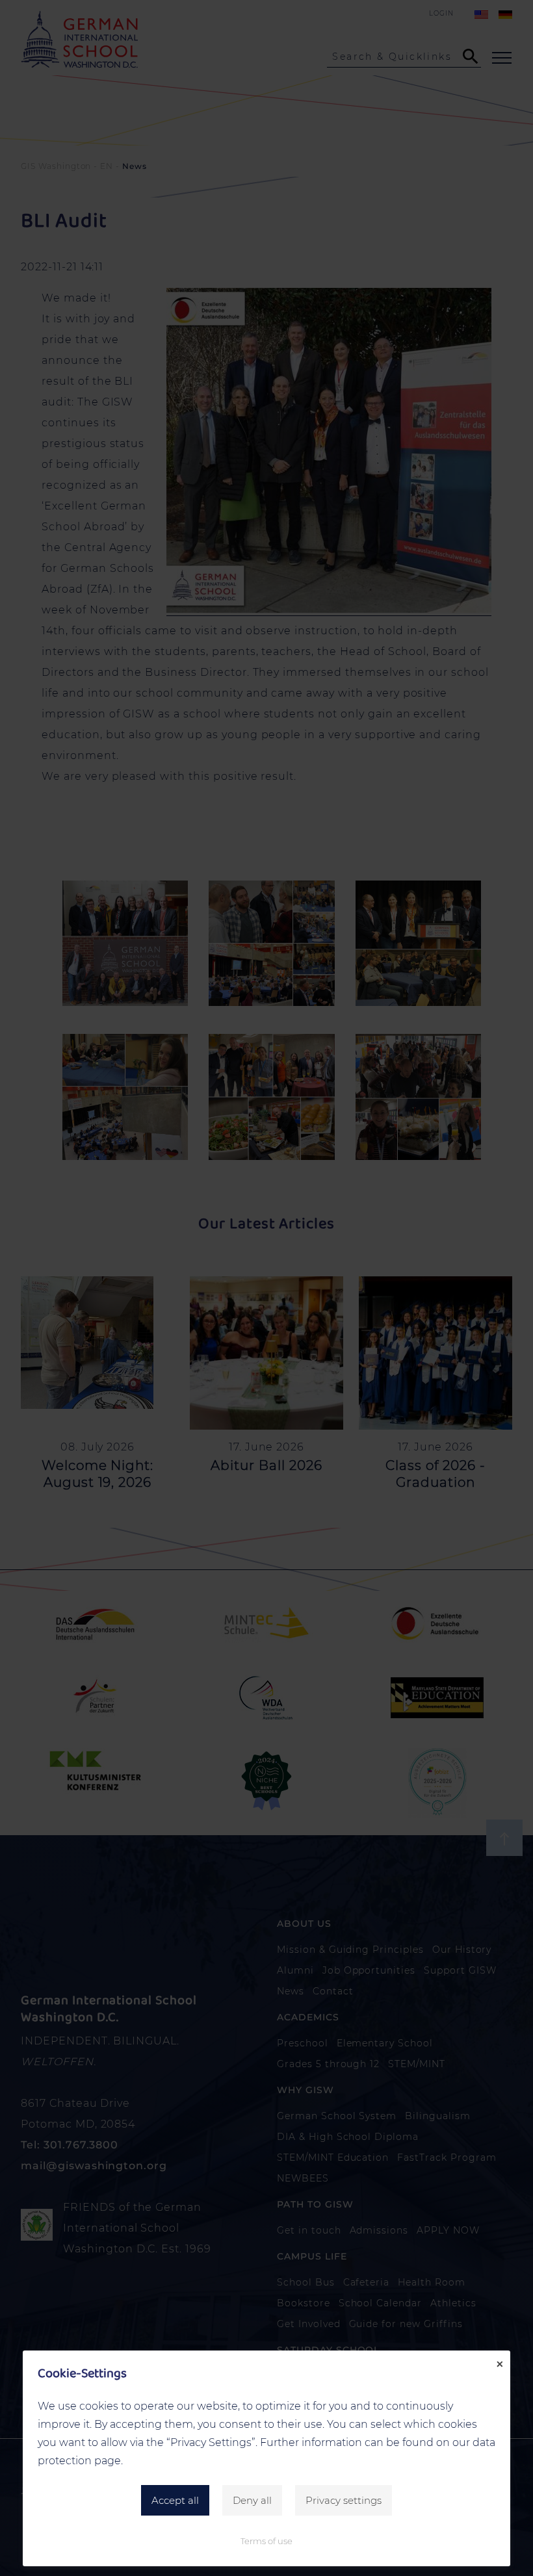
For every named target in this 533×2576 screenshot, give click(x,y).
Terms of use (266, 2541)
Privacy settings (344, 2500)
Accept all (175, 2500)
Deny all (252, 2500)
